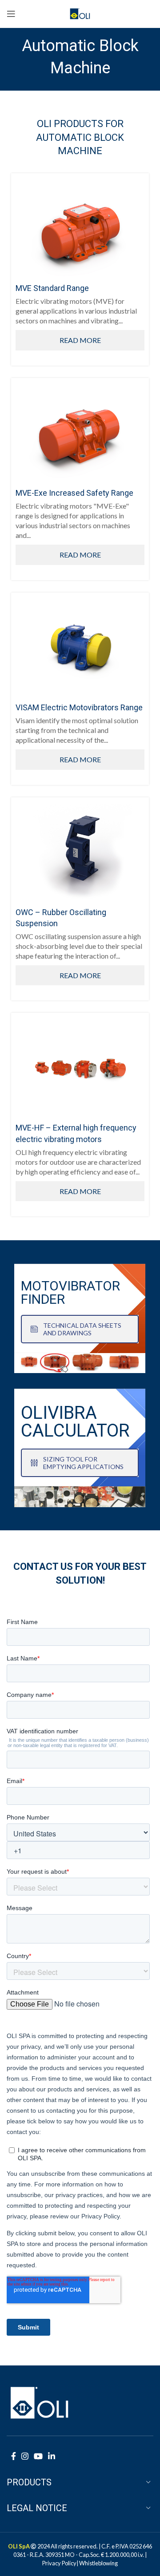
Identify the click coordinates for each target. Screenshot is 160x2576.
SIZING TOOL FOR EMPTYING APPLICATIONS (83, 1463)
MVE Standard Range (52, 288)
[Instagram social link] (25, 2456)
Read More (80, 340)
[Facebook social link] (14, 2456)
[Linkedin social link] (52, 2456)
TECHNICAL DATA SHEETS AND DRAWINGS (82, 1329)
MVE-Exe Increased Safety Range (74, 493)
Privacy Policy (59, 2563)
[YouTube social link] (38, 2456)
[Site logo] (80, 13)
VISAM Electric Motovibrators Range (79, 707)
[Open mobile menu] (11, 14)
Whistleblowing (98, 2563)
